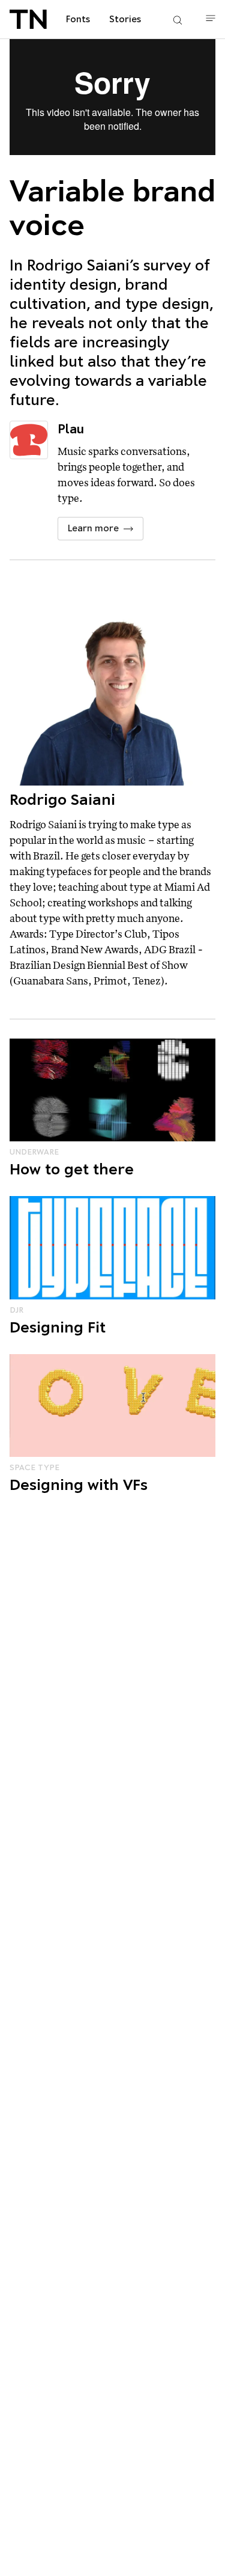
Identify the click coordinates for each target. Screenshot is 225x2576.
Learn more (93, 528)
